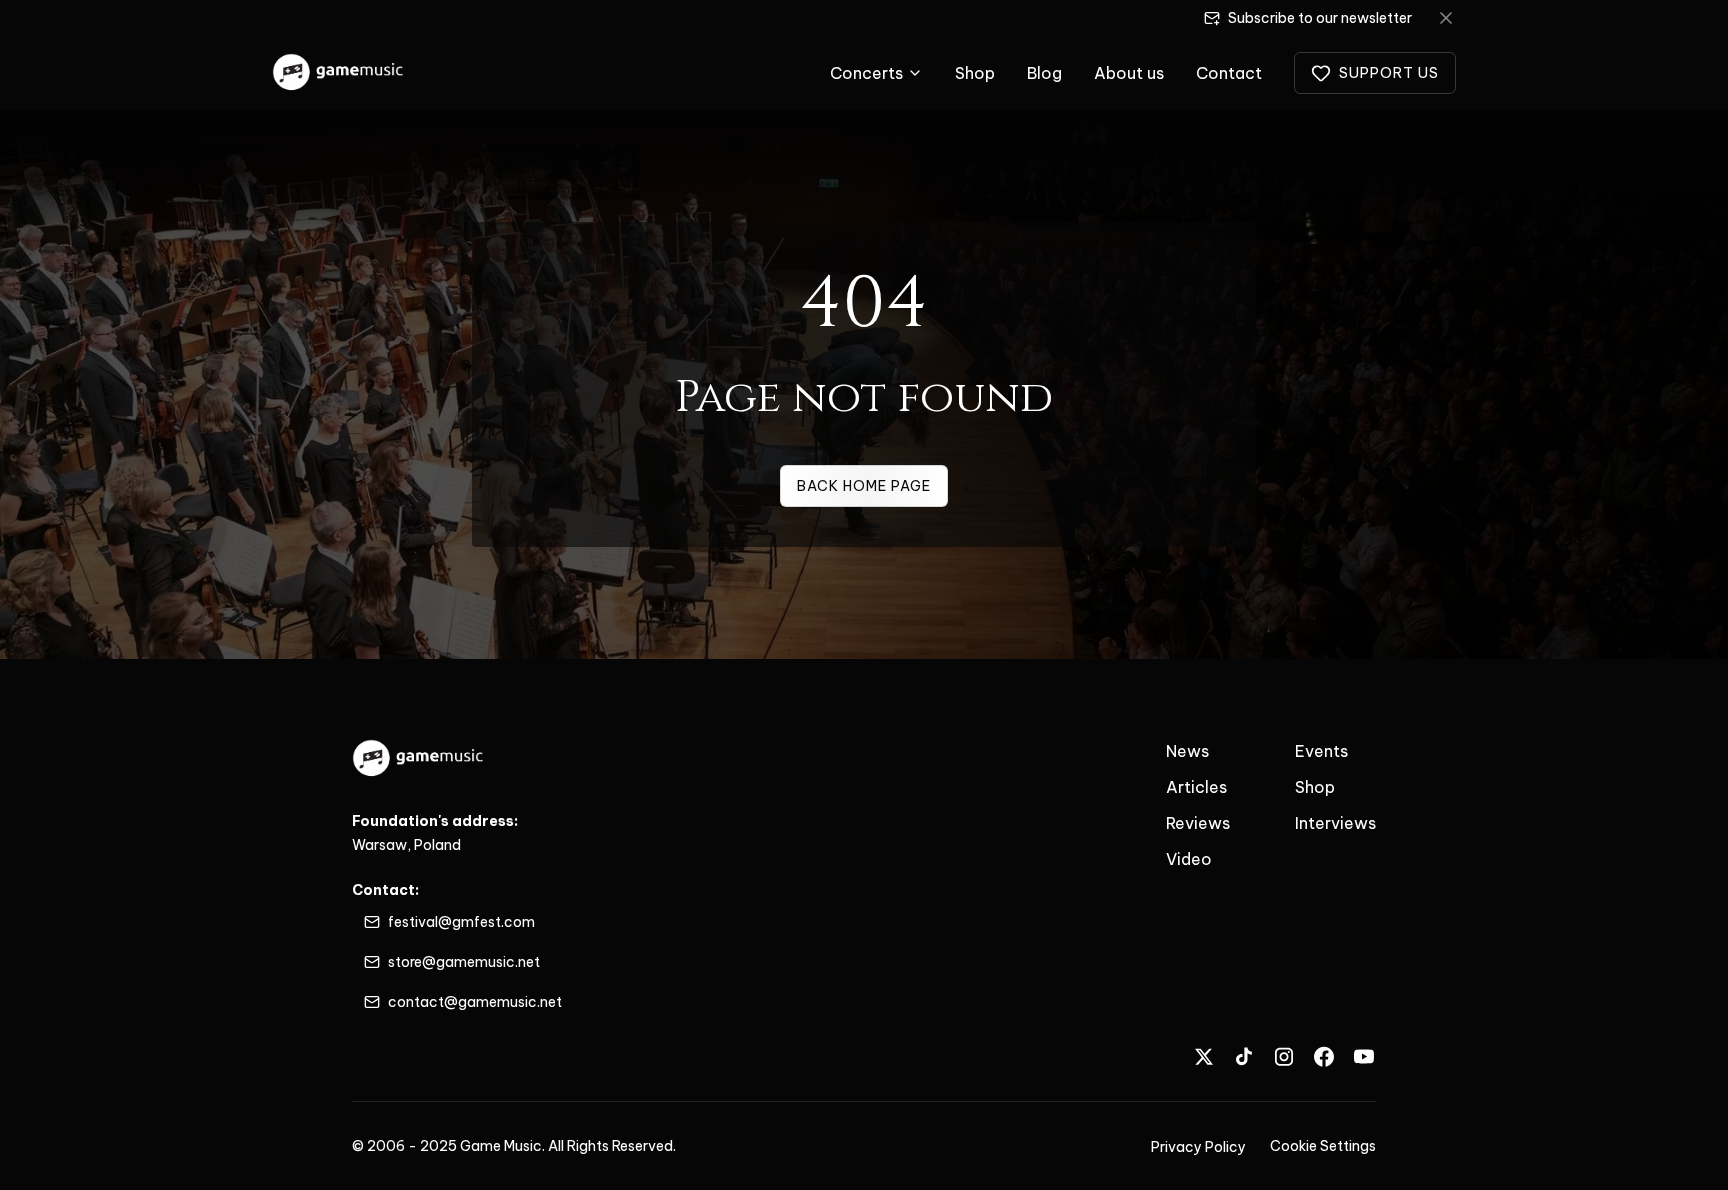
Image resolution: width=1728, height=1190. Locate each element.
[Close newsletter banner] (1446, 18)
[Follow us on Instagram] (1284, 1056)
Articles (1196, 787)
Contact (1229, 73)
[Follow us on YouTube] (1364, 1056)
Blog (1044, 73)
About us (1129, 73)
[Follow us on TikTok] (1244, 1056)
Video (1189, 859)
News (1187, 751)
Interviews (1335, 823)
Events (1321, 751)
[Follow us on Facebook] (1324, 1056)
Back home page (864, 486)
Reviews (1198, 823)
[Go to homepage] (339, 73)
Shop (975, 73)
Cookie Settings (1323, 1146)
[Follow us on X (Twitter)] (1204, 1056)
